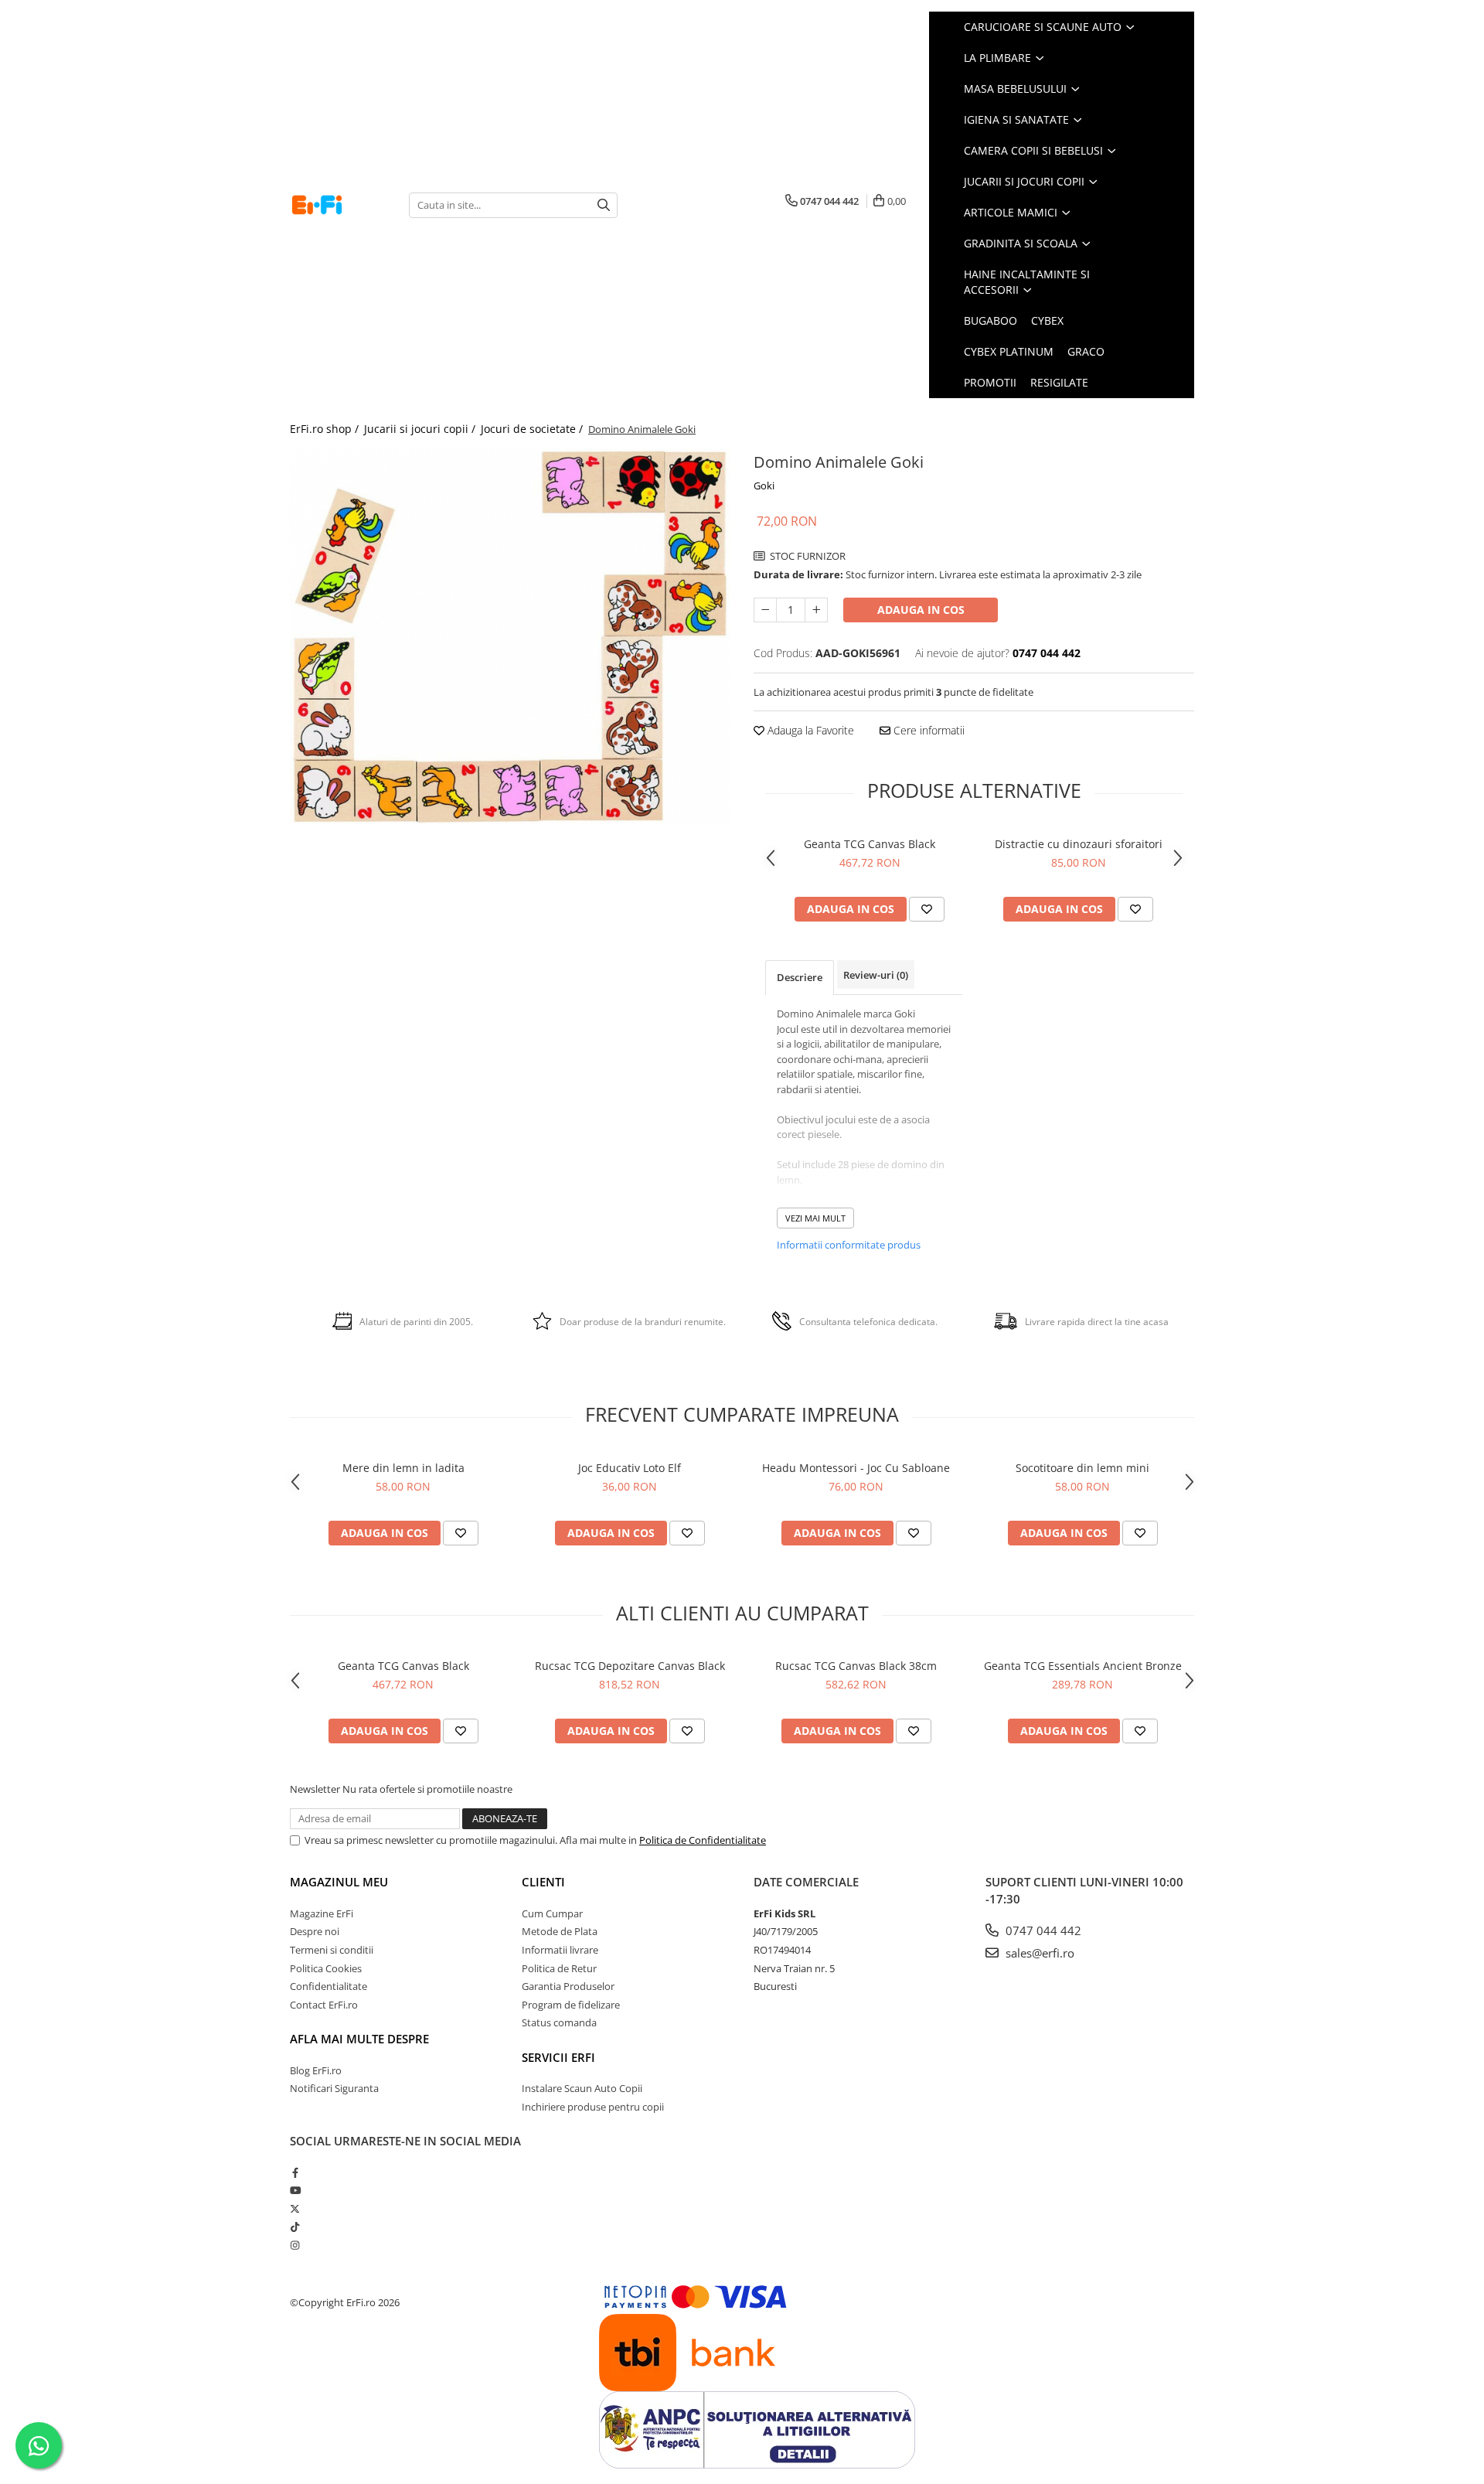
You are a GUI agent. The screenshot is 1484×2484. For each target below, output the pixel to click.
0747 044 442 (1042, 1930)
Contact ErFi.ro (324, 2005)
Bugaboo (990, 320)
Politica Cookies (326, 1968)
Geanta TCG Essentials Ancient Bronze (1083, 1666)
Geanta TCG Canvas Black (870, 844)
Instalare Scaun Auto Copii (582, 2088)
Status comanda (559, 2022)
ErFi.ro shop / (326, 429)
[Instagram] (295, 2245)
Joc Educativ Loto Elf (630, 1468)
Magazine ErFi (322, 1913)
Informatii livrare (560, 1950)
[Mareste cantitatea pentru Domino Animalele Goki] (816, 610)
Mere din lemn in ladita (403, 1468)
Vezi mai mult (815, 1218)
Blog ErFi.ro (316, 2070)
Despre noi (315, 1931)
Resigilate (1059, 382)
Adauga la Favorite (809, 730)
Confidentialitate (328, 1986)
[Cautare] (604, 205)
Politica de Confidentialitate (703, 1840)
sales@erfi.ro (1038, 1953)
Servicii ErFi (558, 2057)
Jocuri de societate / (533, 429)
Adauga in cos (921, 610)
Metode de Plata (560, 1931)
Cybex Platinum (1009, 351)
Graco (1086, 351)
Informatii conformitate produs (849, 1245)
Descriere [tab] (800, 977)
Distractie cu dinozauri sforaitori (1079, 844)
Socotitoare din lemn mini (1082, 1468)
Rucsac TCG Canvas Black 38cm (856, 1666)
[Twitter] (295, 2209)
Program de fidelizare (571, 2005)
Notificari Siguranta (334, 2088)
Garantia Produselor (568, 1986)
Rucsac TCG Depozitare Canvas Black (630, 1666)
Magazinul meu (339, 1882)
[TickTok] (295, 2227)
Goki (764, 486)
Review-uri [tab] (876, 975)
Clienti (543, 1882)
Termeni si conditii (332, 1950)
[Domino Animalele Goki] (510, 636)
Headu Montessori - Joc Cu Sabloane (856, 1468)
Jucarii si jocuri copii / (421, 429)
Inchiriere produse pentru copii (593, 2107)
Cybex (1047, 320)
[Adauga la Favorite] (927, 909)
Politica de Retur (559, 1968)
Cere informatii (927, 730)
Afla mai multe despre (359, 2039)
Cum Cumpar (552, 1913)
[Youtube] (295, 2190)
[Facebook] (295, 2172)
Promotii (990, 382)
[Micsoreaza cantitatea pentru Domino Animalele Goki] (765, 610)
